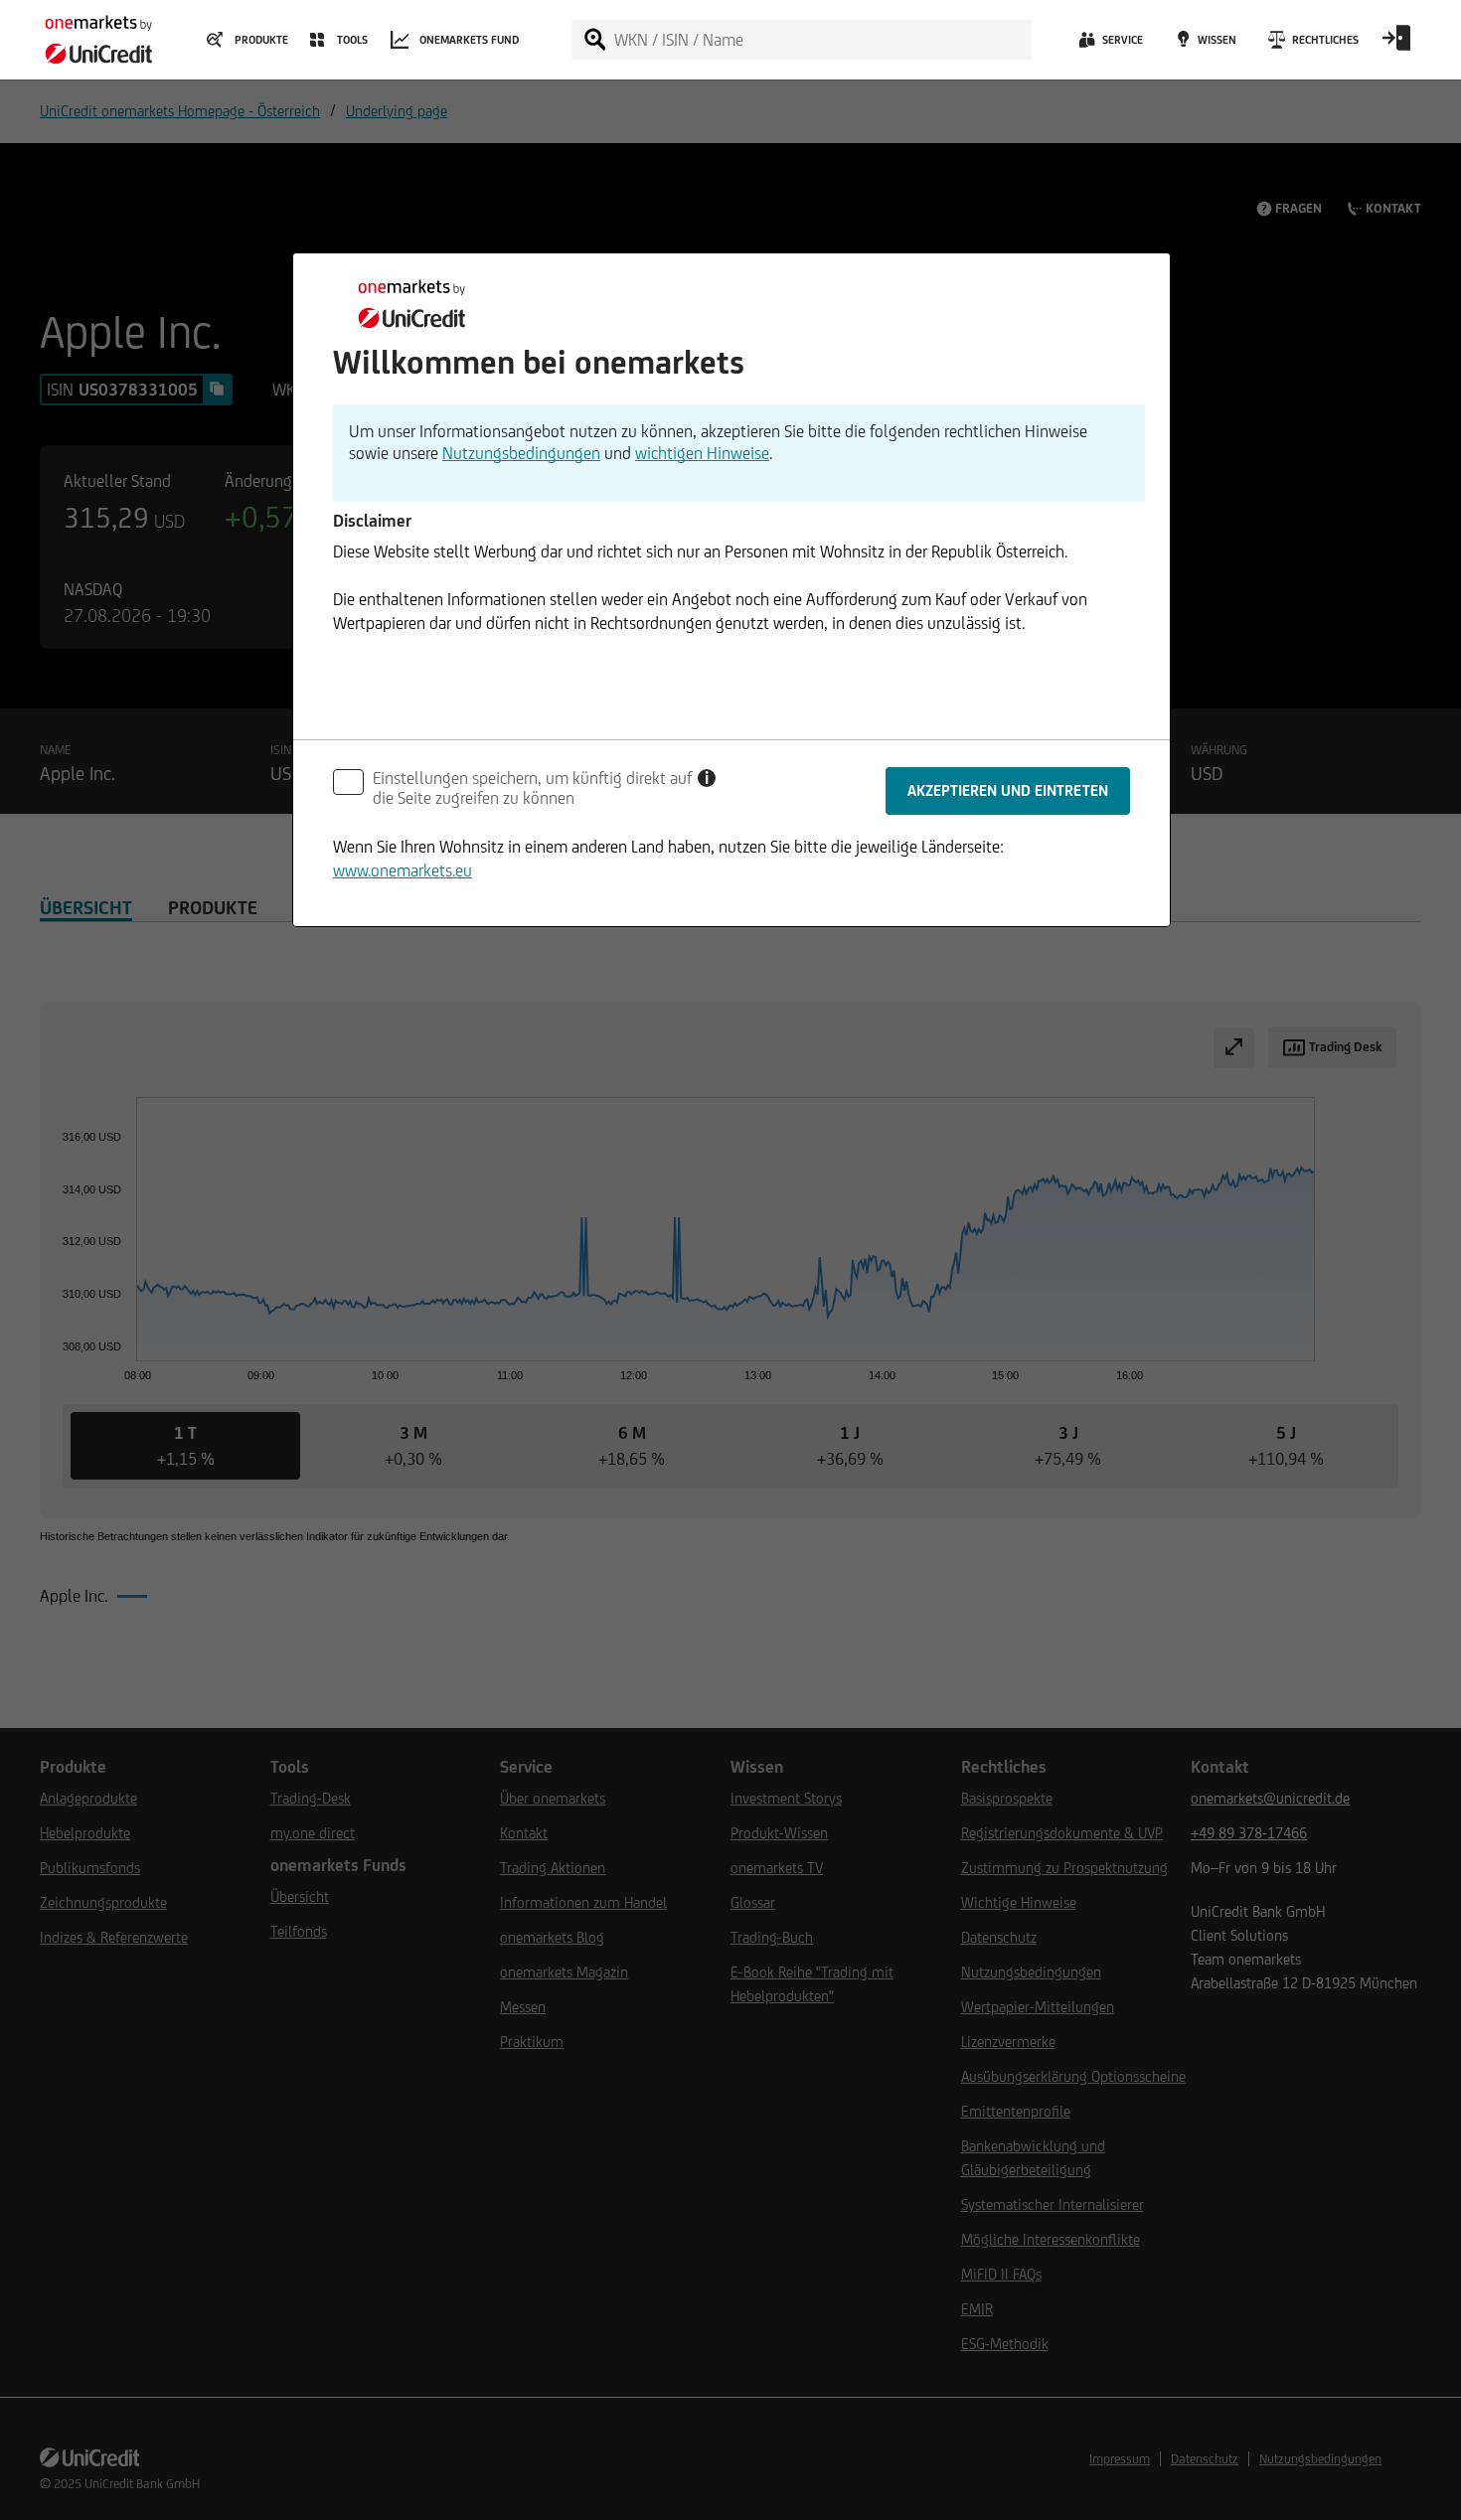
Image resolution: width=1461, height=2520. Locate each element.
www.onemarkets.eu (403, 870)
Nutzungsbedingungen (521, 453)
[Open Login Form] (1396, 45)
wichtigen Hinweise (702, 453)
